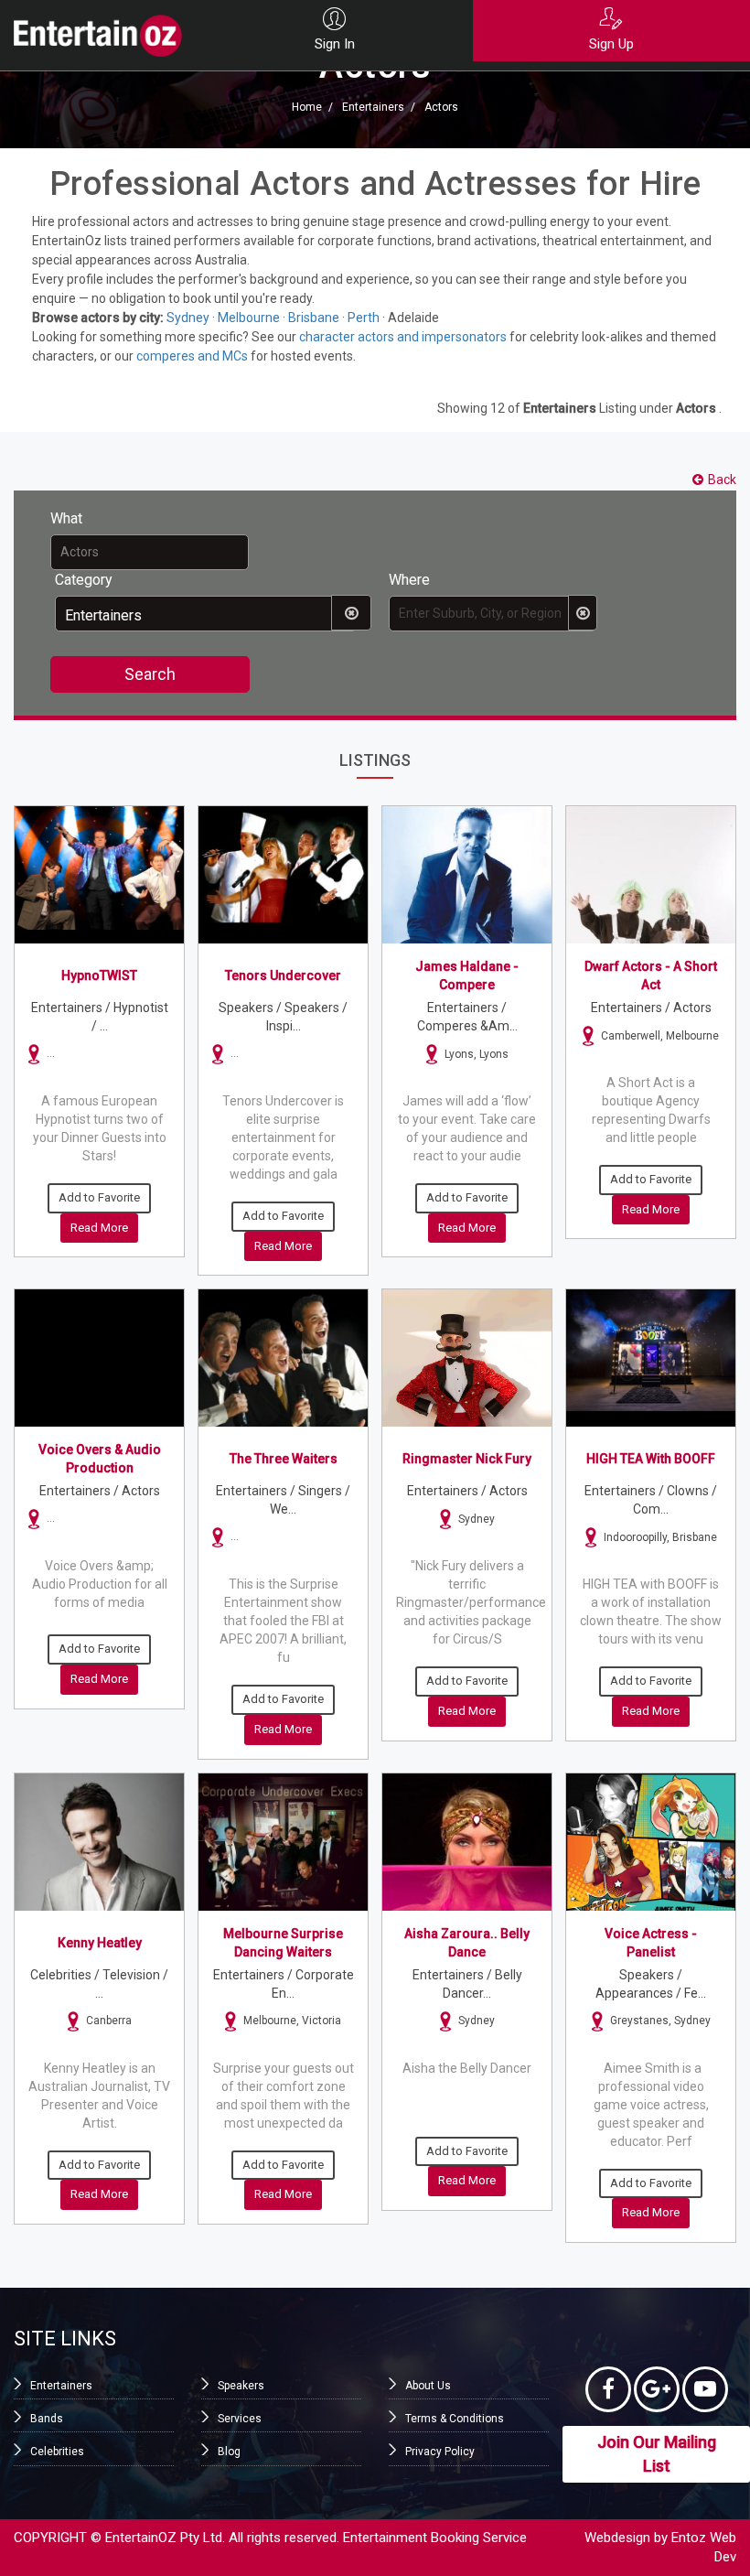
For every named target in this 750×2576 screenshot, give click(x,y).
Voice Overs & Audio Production (100, 1459)
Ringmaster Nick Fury (467, 1459)
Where (409, 580)
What (66, 518)
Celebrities (57, 2452)
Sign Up (611, 44)
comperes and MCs (192, 356)
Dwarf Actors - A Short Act (651, 975)
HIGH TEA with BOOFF (651, 1459)
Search (150, 674)
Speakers (241, 2386)
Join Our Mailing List (657, 2454)
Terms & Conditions (455, 2419)
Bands (47, 2419)
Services (240, 2419)
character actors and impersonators (403, 337)
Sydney (188, 318)
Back (722, 480)
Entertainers (373, 108)
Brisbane (314, 318)
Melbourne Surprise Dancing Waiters (283, 1943)
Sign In (335, 44)
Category (84, 580)
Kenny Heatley (100, 1943)
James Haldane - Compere (467, 975)
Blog (229, 2452)
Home (307, 108)
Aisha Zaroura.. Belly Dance (467, 1943)
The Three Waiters (284, 1459)
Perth (364, 318)
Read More (99, 1228)
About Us (428, 2386)
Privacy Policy (440, 2452)
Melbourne (249, 318)
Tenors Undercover (283, 975)
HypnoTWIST (99, 975)
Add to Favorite (99, 1197)
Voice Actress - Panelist (651, 1943)
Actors (441, 108)
